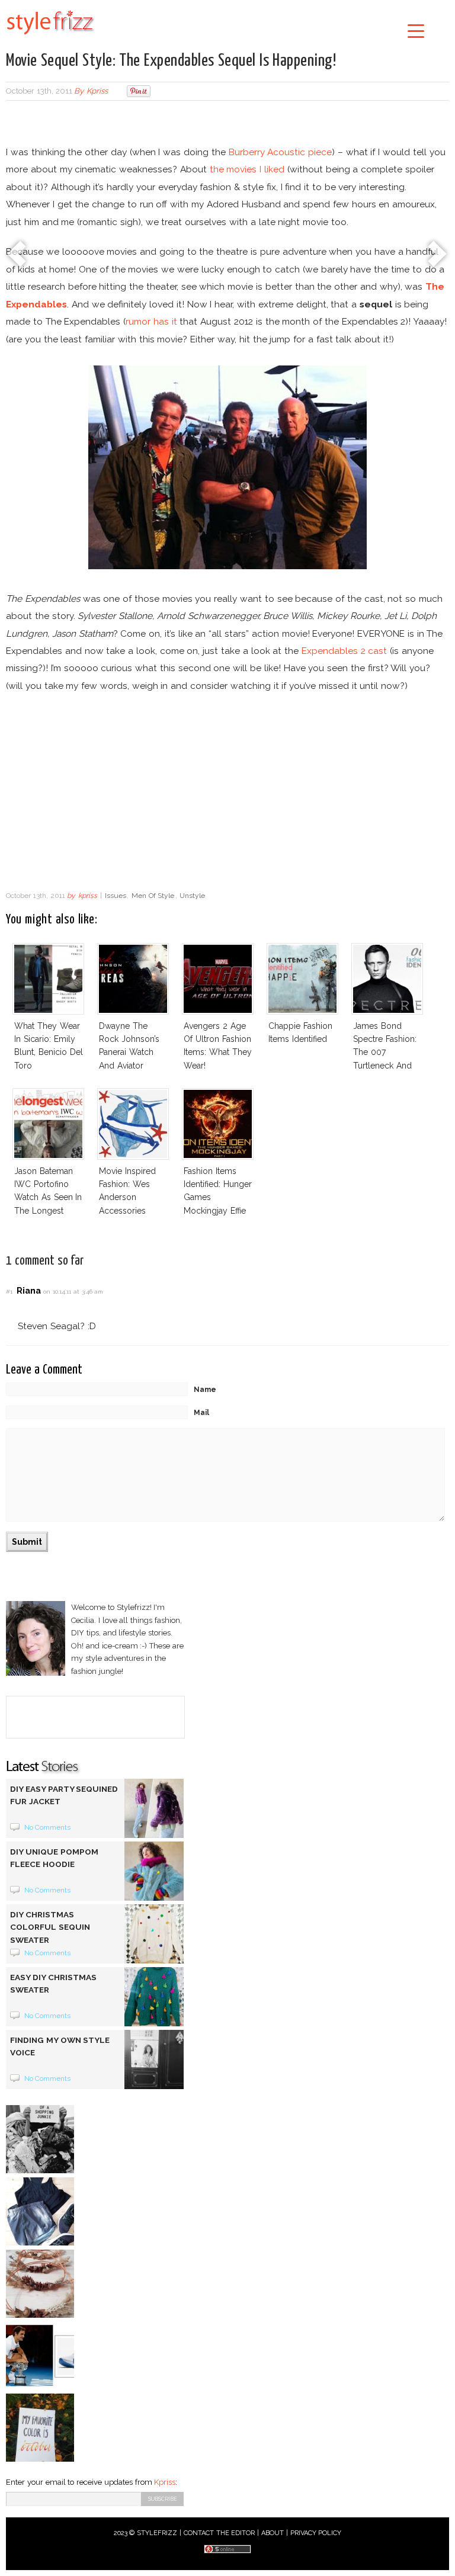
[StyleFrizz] (50, 37)
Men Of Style (153, 896)
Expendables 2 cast (345, 651)
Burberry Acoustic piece (281, 152)
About (273, 2533)
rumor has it (151, 321)
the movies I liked (247, 169)
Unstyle (192, 896)
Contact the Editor (220, 2533)
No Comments (48, 1827)
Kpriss (165, 2482)
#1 (9, 1292)
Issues (116, 896)
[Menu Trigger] (416, 31)
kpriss (97, 91)
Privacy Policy (316, 2533)
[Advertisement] (227, 124)
